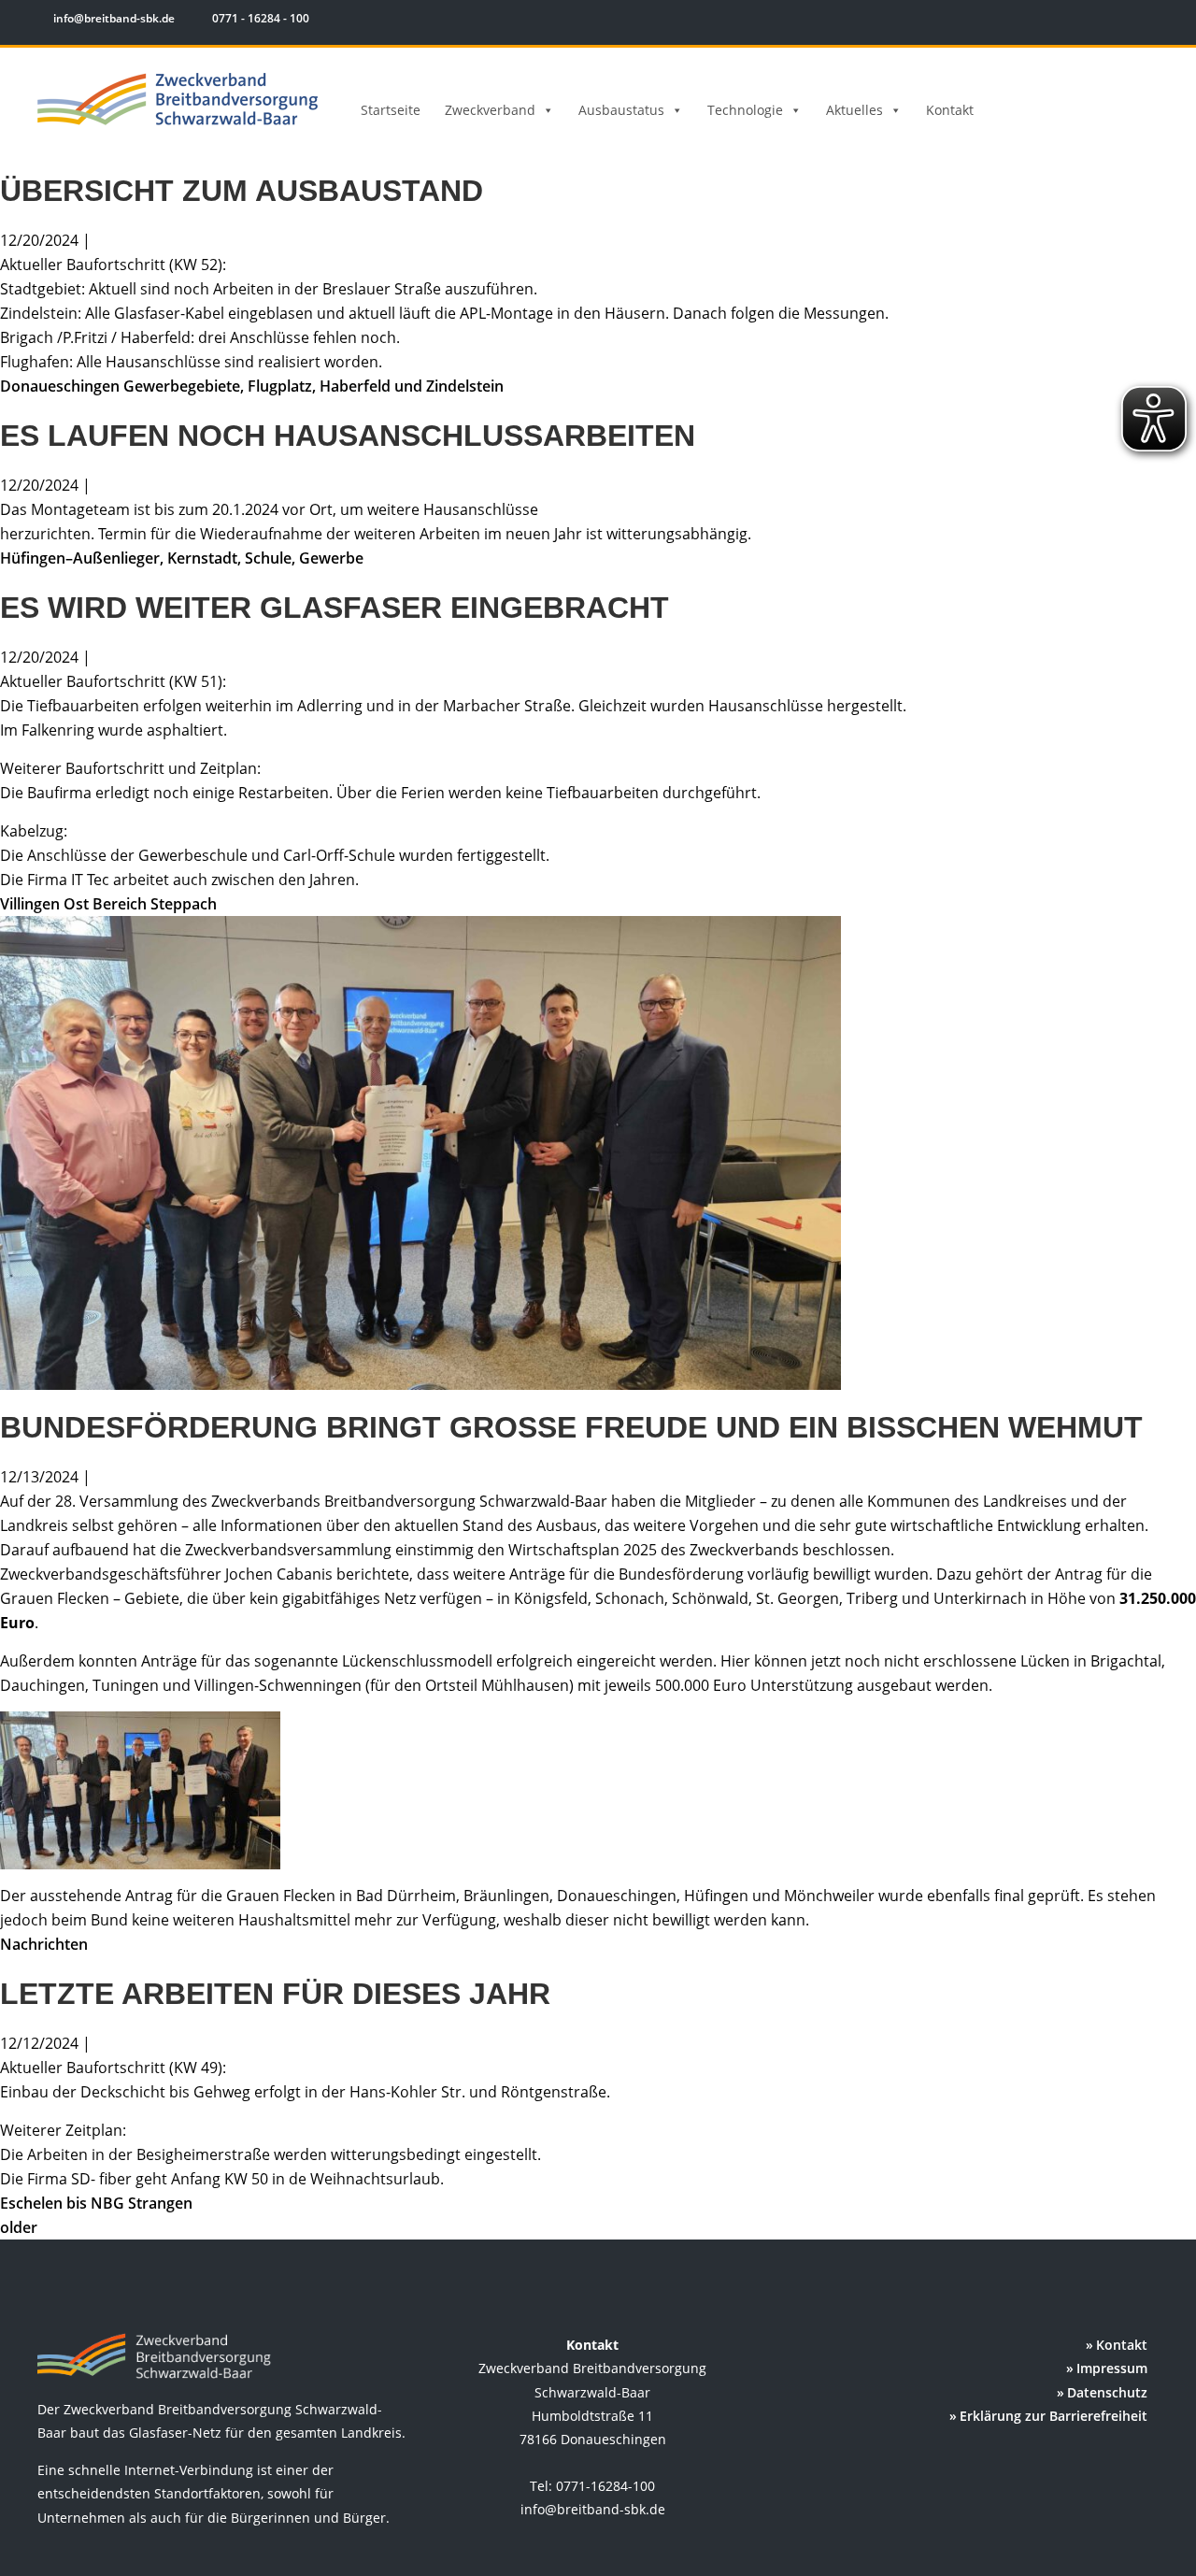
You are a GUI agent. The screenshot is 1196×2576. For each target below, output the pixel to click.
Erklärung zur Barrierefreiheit (1054, 2416)
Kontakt (950, 110)
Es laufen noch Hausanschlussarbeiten (348, 436)
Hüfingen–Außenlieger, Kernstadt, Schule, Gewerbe (182, 558)
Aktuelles (854, 110)
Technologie (745, 110)
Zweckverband (490, 110)
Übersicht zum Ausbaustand (242, 191)
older (19, 2227)
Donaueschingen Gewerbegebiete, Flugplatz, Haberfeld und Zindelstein (252, 386)
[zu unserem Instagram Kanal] (1121, 21)
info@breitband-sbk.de (114, 18)
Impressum (1112, 2368)
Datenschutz (1107, 2392)
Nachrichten (44, 1944)
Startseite (391, 110)
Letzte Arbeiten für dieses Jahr (275, 1994)
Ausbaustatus (621, 110)
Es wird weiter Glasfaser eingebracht (335, 608)
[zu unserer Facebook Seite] (1094, 21)
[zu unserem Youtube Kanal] (1146, 21)
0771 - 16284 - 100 (259, 18)
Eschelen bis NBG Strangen (96, 2203)
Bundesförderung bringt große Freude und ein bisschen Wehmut (571, 1427)
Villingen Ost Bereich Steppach (108, 904)
